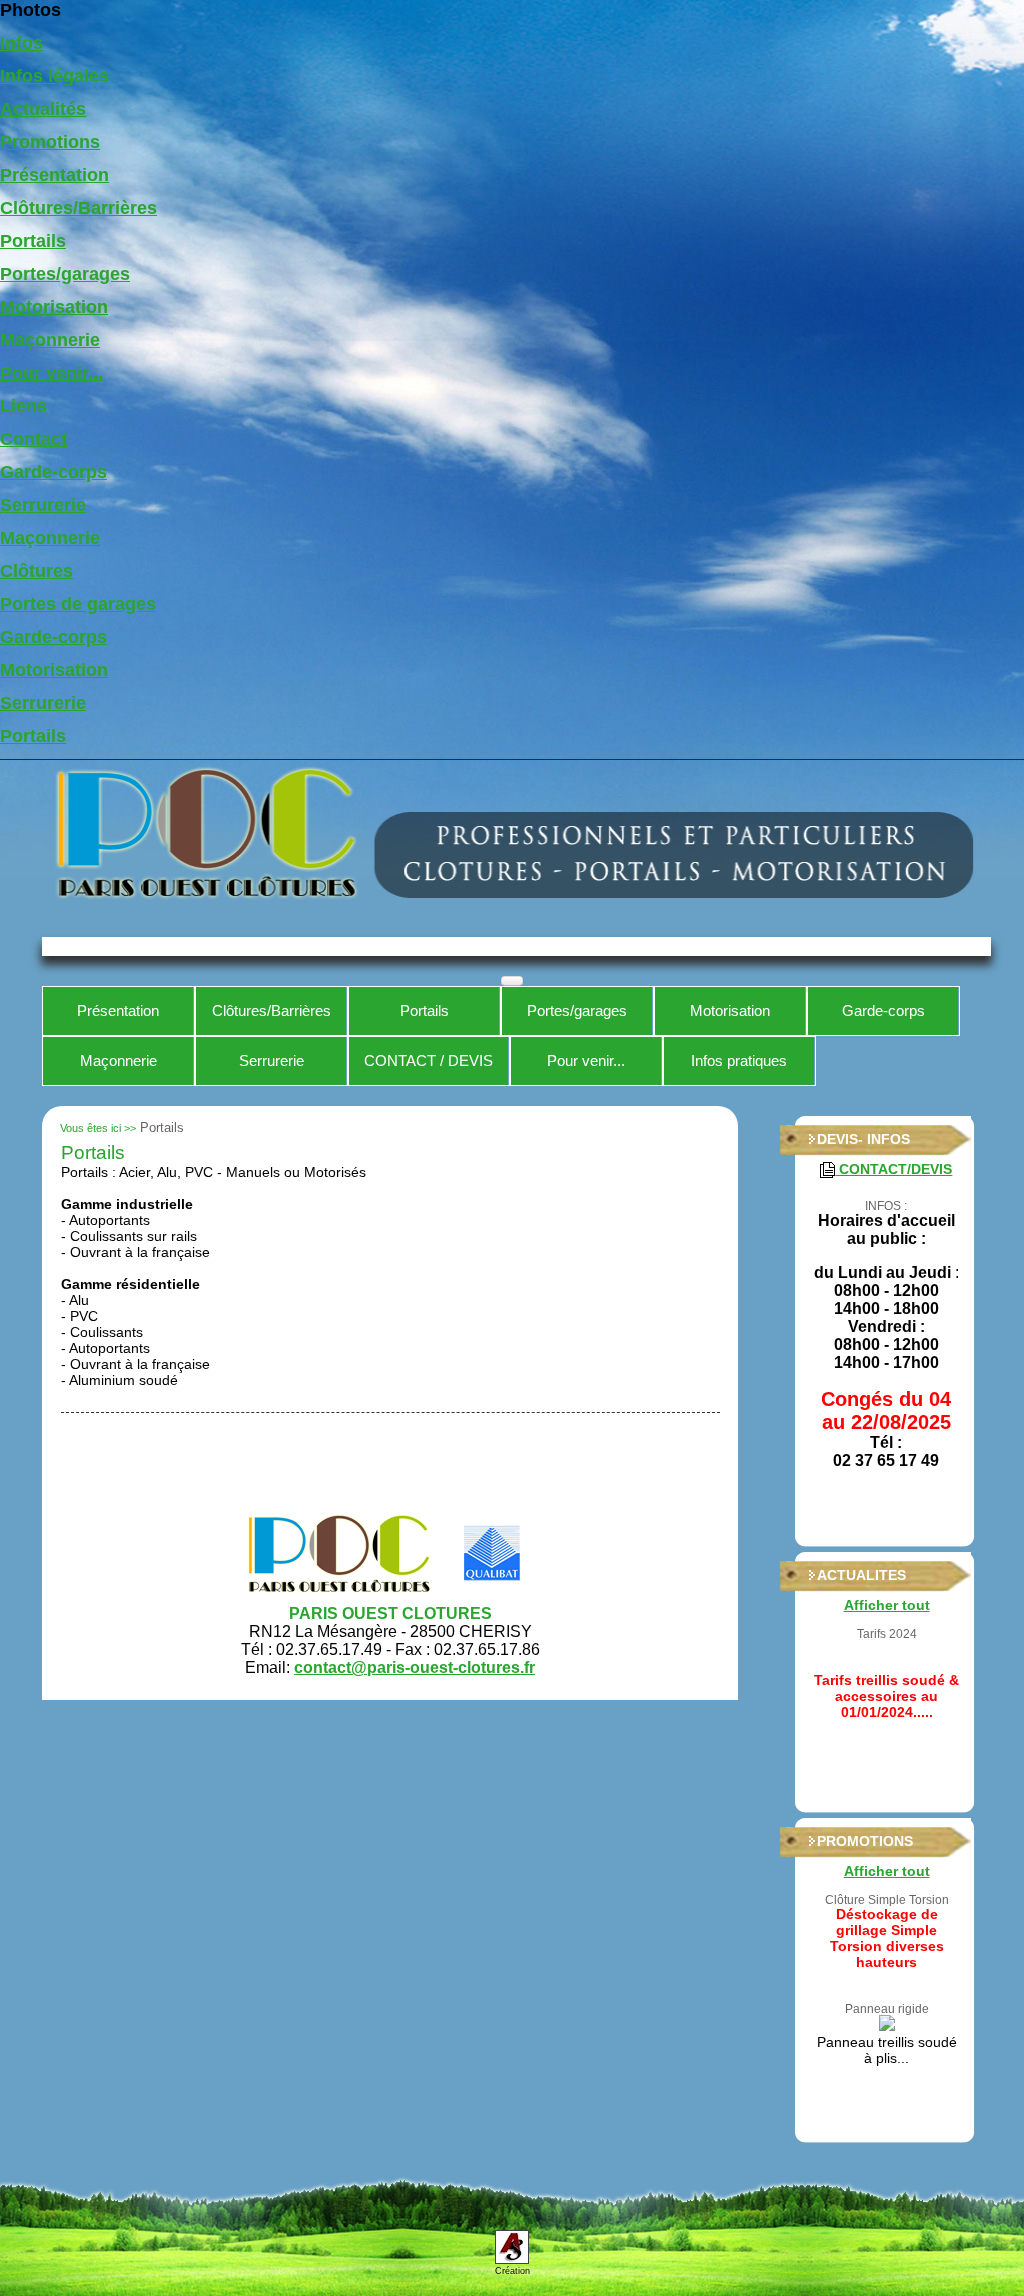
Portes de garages (78, 604)
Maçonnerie (50, 340)
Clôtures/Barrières (78, 208)
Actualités (43, 109)
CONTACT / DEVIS (428, 1060)
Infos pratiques (739, 1060)
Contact (33, 439)
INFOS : (886, 1206)
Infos (21, 43)
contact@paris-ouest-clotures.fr (414, 1667)
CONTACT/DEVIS (893, 1169)
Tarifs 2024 (887, 1634)
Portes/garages (65, 274)
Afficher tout (887, 1605)
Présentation (54, 175)
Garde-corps (53, 472)
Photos (30, 10)
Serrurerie (43, 505)
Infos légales (54, 76)
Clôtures (36, 571)
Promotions (50, 142)
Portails (33, 241)
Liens (23, 406)
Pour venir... (51, 373)
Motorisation (54, 307)
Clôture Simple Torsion (887, 1900)
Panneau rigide (887, 2009)
